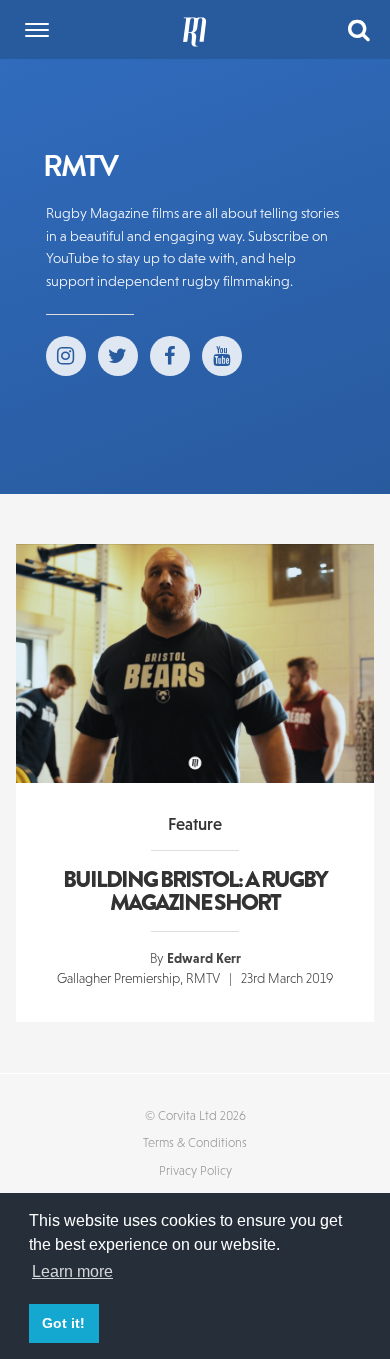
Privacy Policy (195, 1170)
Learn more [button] (72, 1271)
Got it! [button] (63, 1323)
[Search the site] (359, 28)
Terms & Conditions (195, 1142)
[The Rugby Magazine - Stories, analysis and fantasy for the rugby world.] (195, 29)
